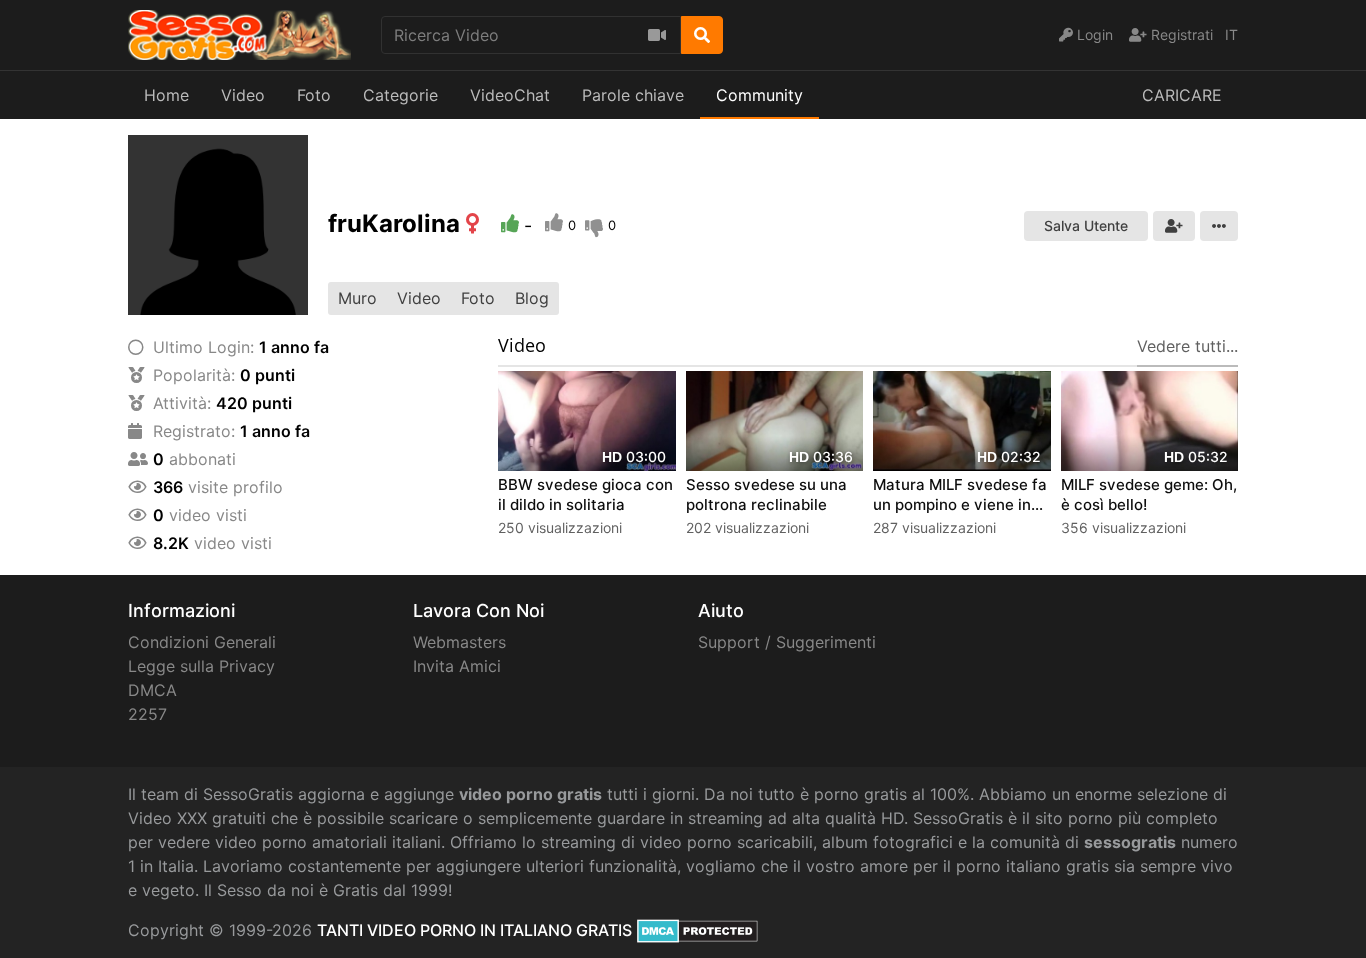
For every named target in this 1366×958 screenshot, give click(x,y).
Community (759, 95)
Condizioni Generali (202, 642)
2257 (147, 714)
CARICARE (1182, 95)
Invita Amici (457, 666)
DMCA (152, 690)
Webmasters (459, 642)
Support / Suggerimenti (787, 642)
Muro (357, 298)
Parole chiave (633, 95)
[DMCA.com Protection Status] (697, 930)
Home (166, 95)
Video (243, 95)
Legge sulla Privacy (201, 666)
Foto (314, 95)
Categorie (400, 95)
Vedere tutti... (1187, 346)
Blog (532, 298)
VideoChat (510, 95)
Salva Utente (1086, 225)
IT (1231, 34)
